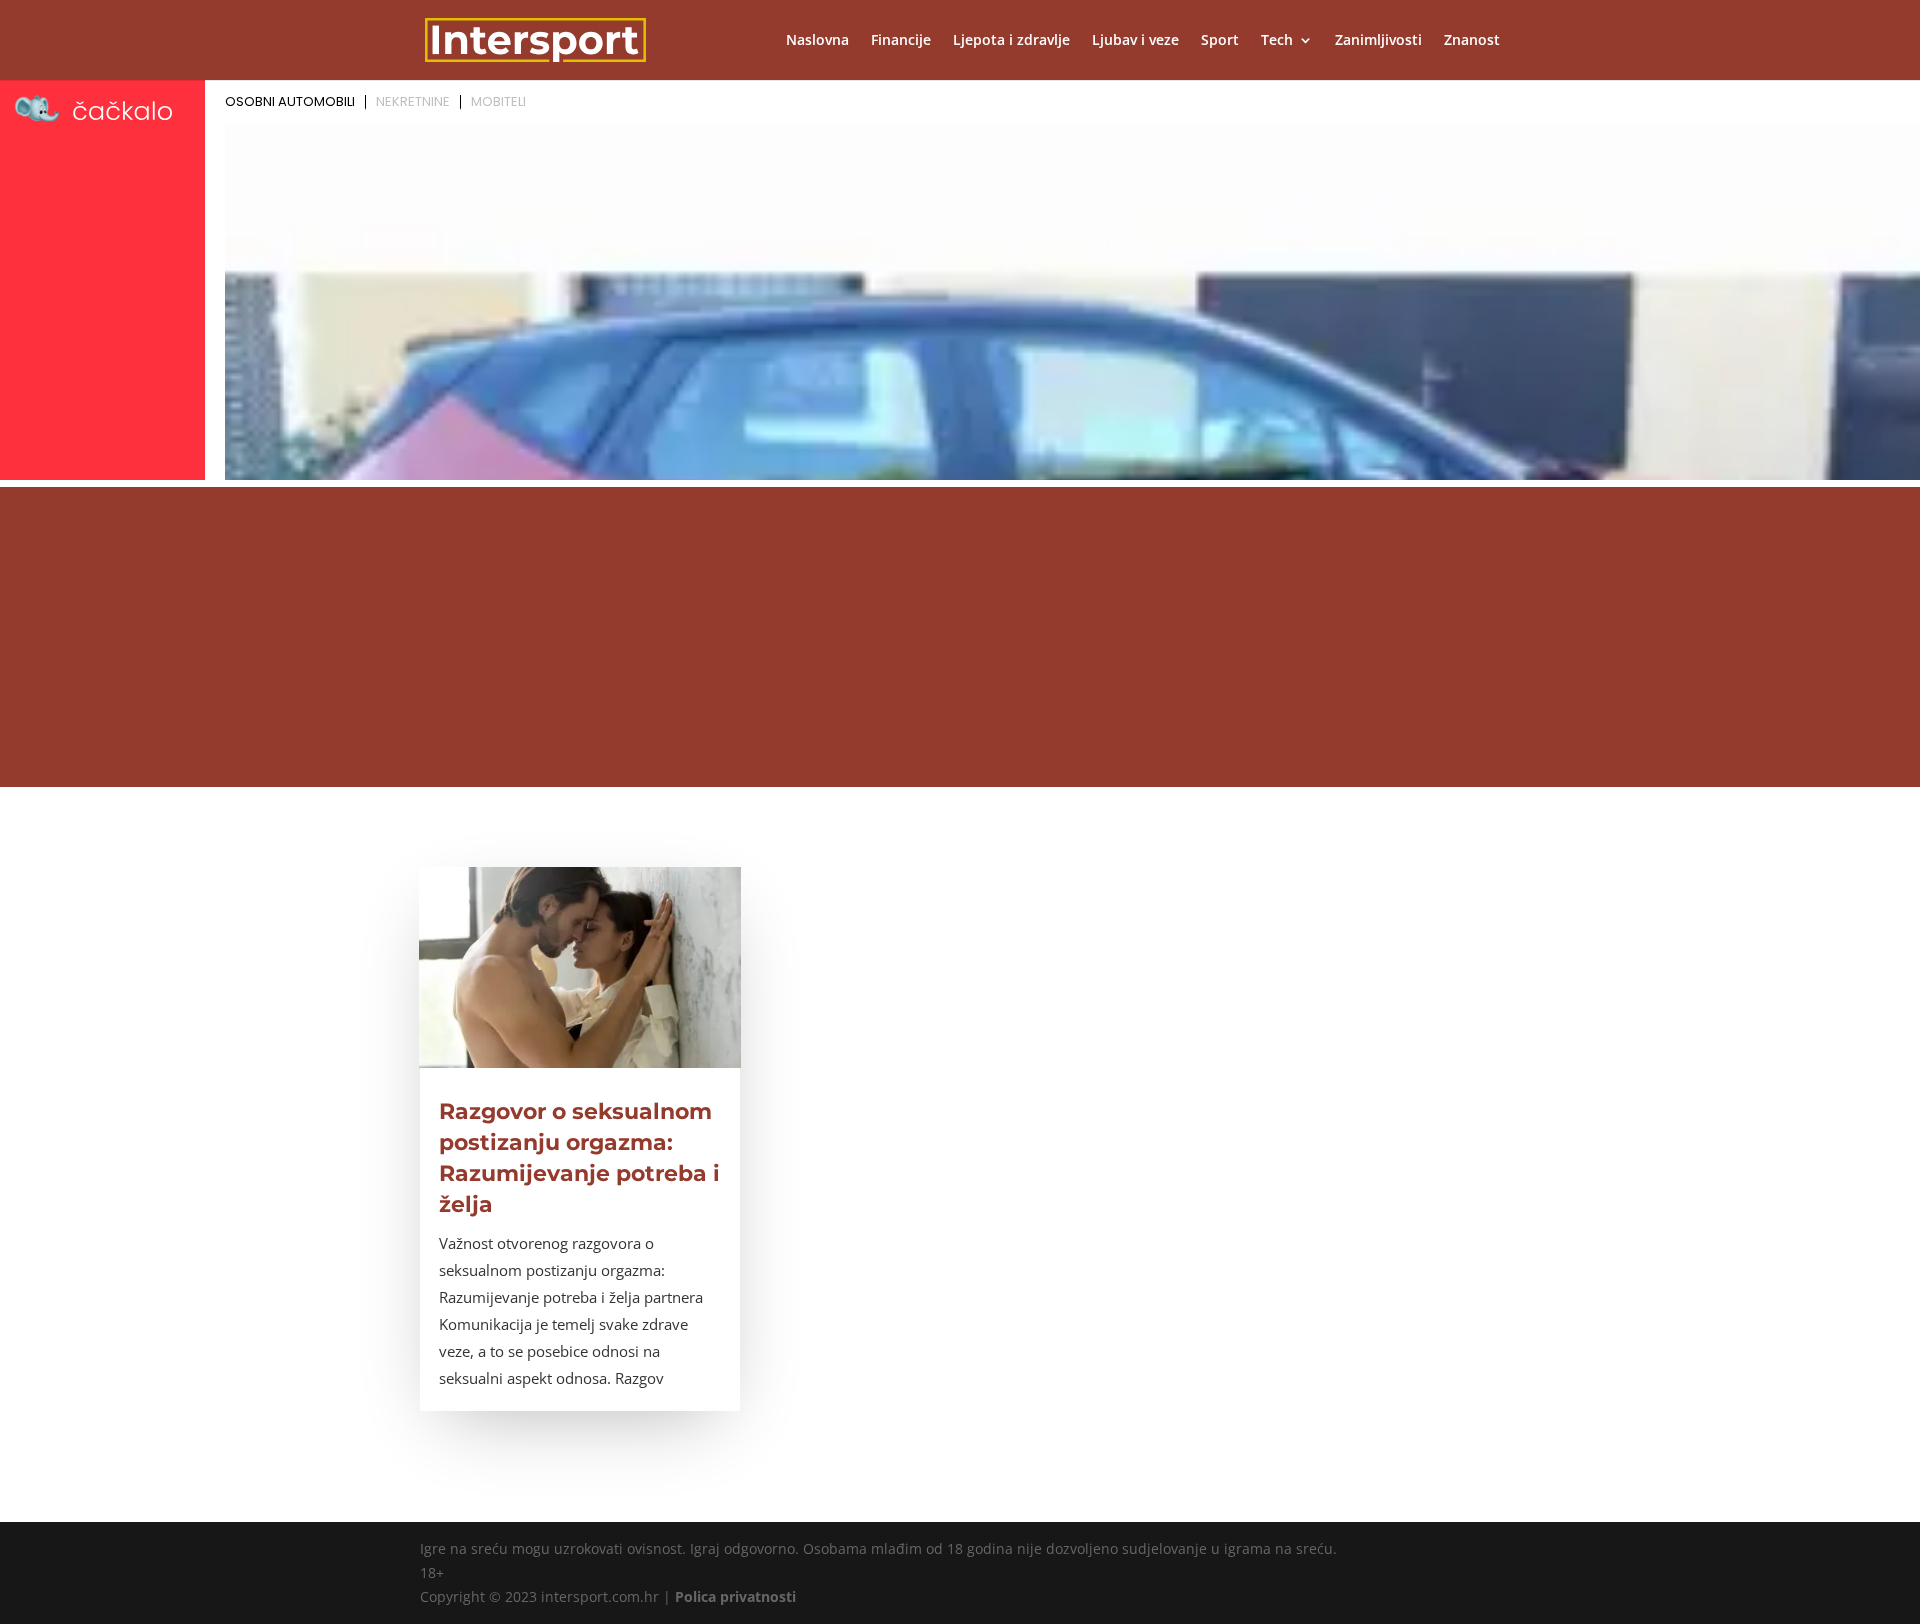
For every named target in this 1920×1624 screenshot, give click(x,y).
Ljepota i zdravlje (1011, 41)
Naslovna (817, 41)
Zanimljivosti (1378, 41)
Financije (901, 41)
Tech (1277, 41)
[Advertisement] (960, 637)
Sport (1220, 41)
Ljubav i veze (1135, 41)
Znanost (1472, 41)
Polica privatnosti (735, 1596)
